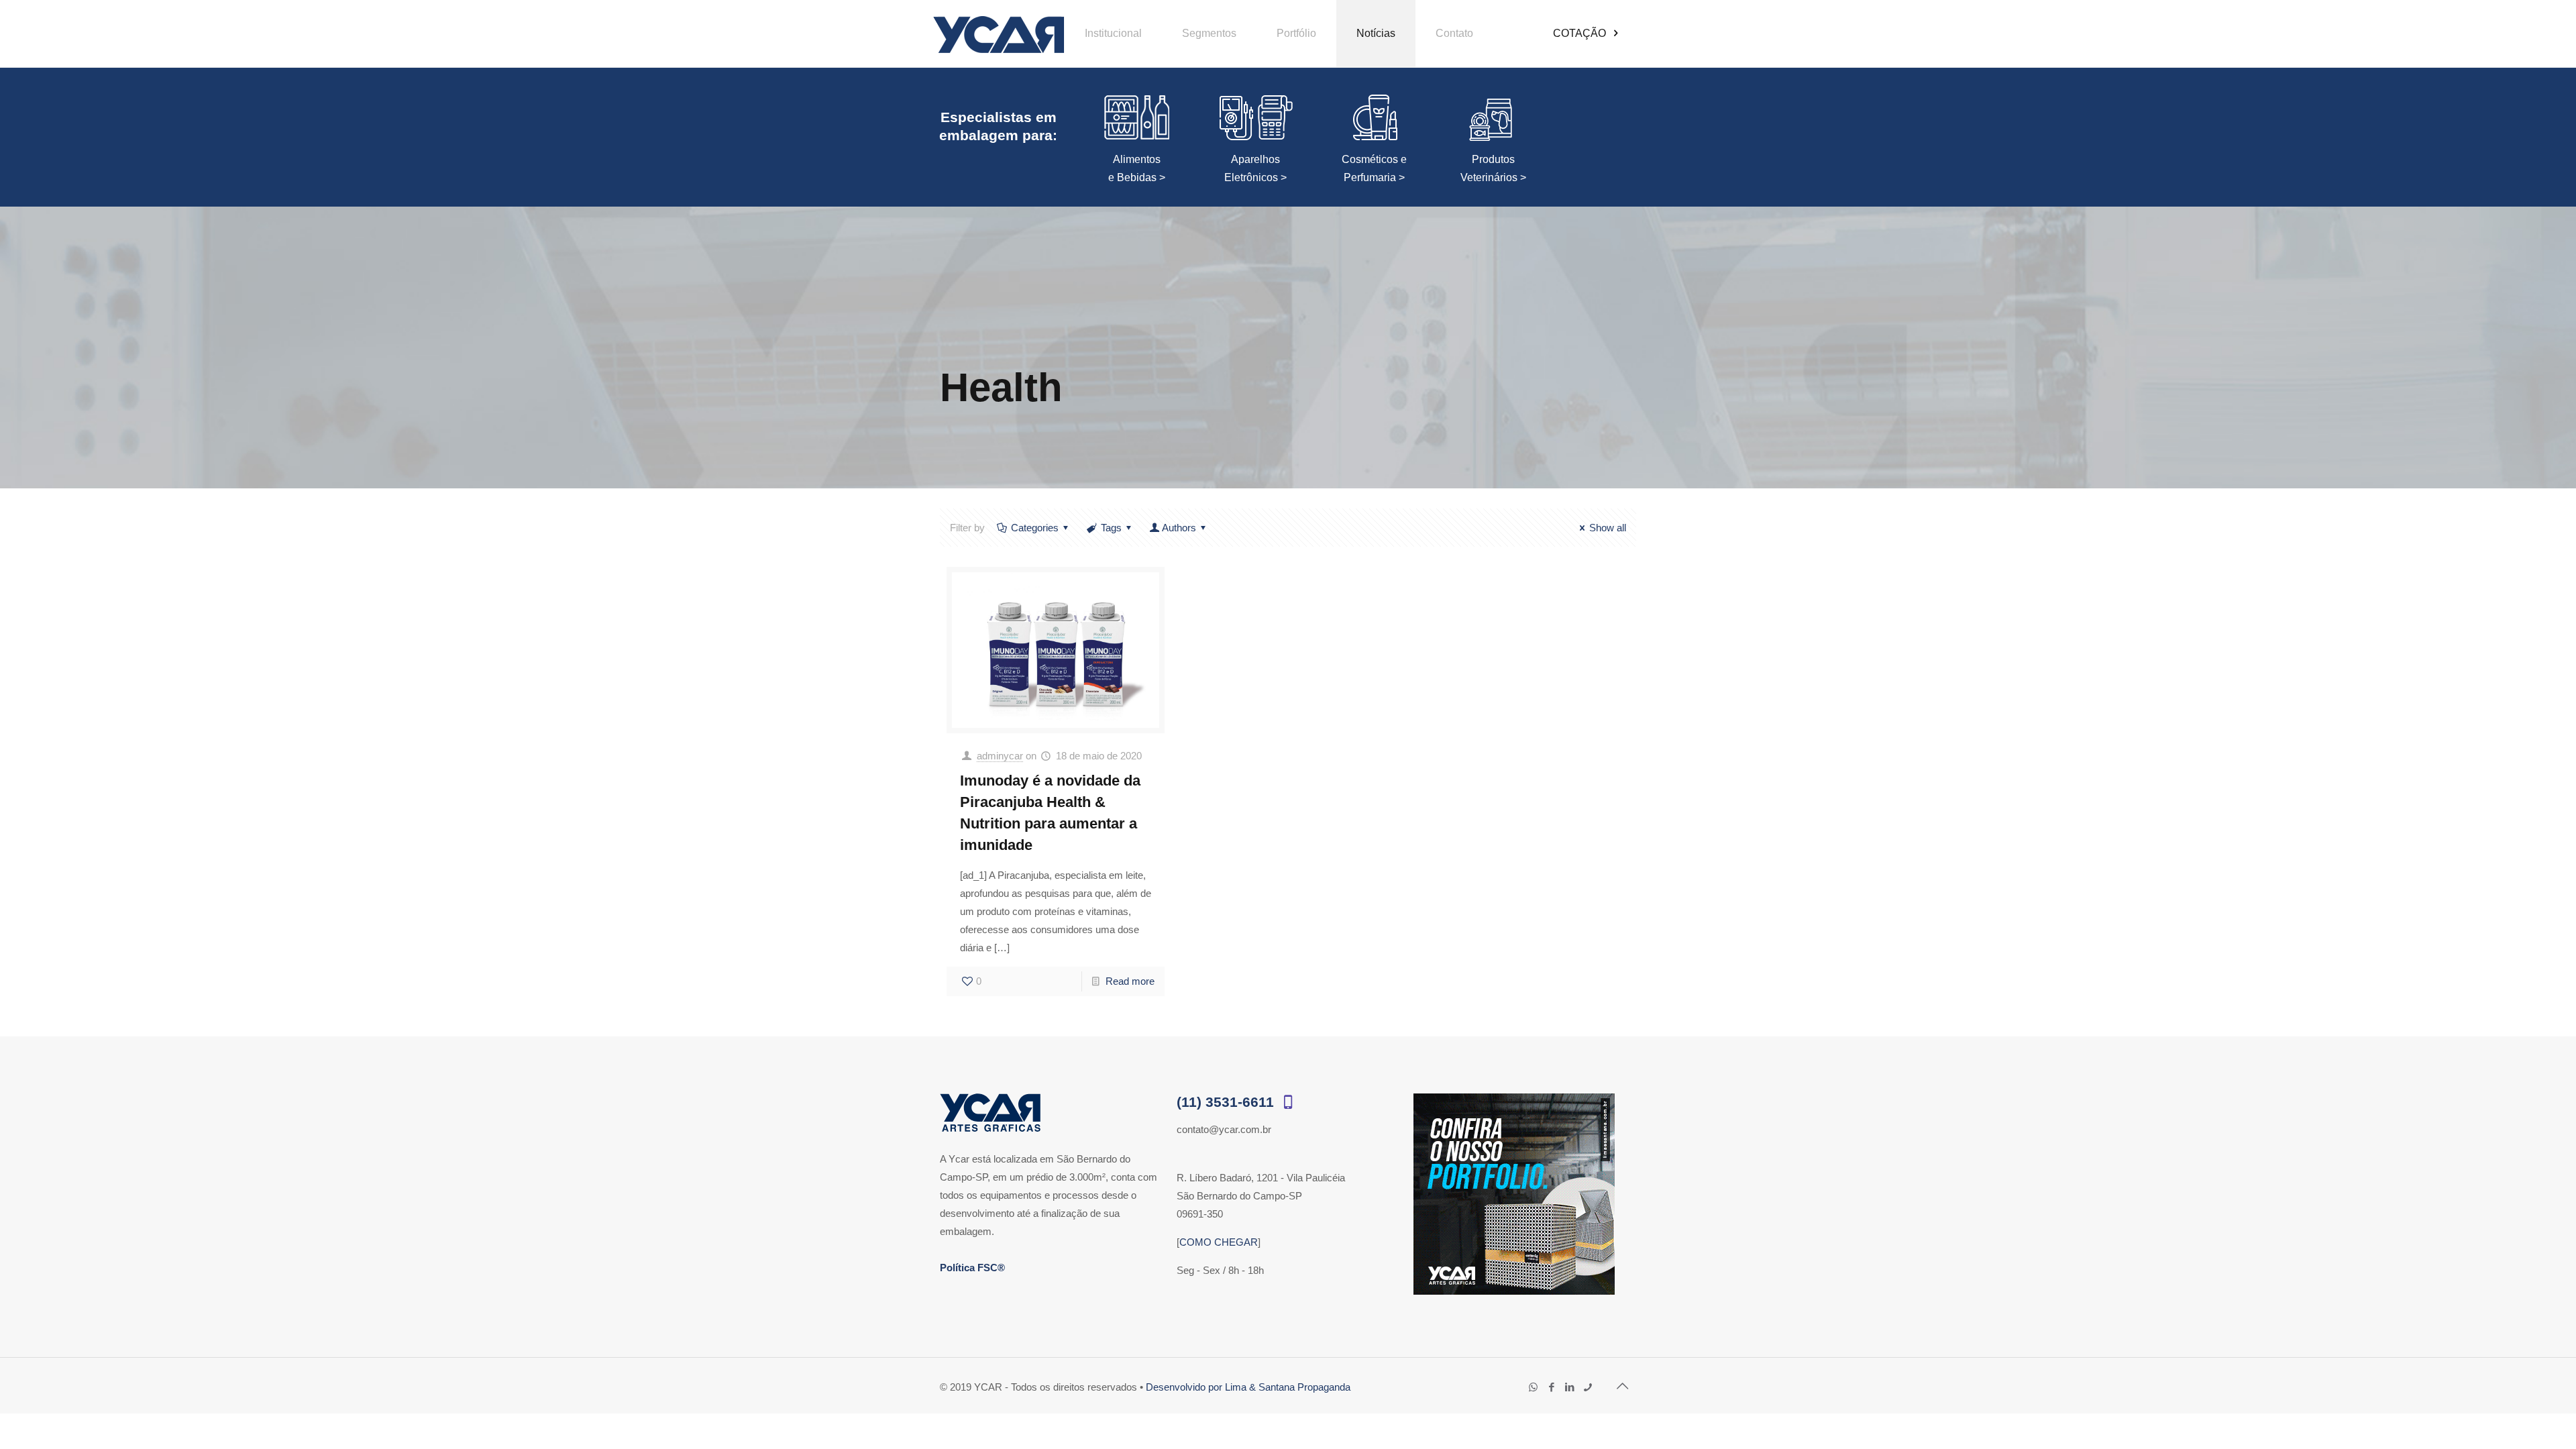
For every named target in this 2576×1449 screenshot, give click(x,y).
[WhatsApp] (1533, 1387)
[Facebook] (1551, 1387)
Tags (1111, 528)
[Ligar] (1588, 1387)
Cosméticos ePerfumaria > (1374, 168)
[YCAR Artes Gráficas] (999, 34)
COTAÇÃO (1581, 33)
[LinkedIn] (1569, 1387)
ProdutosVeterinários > (1493, 168)
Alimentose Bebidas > (1137, 168)
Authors (1179, 528)
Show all (1608, 528)
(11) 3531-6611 (1227, 1102)
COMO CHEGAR (1219, 1242)
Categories (1035, 528)
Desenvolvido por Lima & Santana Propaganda (1248, 1387)
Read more (1130, 981)
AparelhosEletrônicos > (1255, 168)
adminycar (1000, 756)
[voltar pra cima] (1622, 1386)
